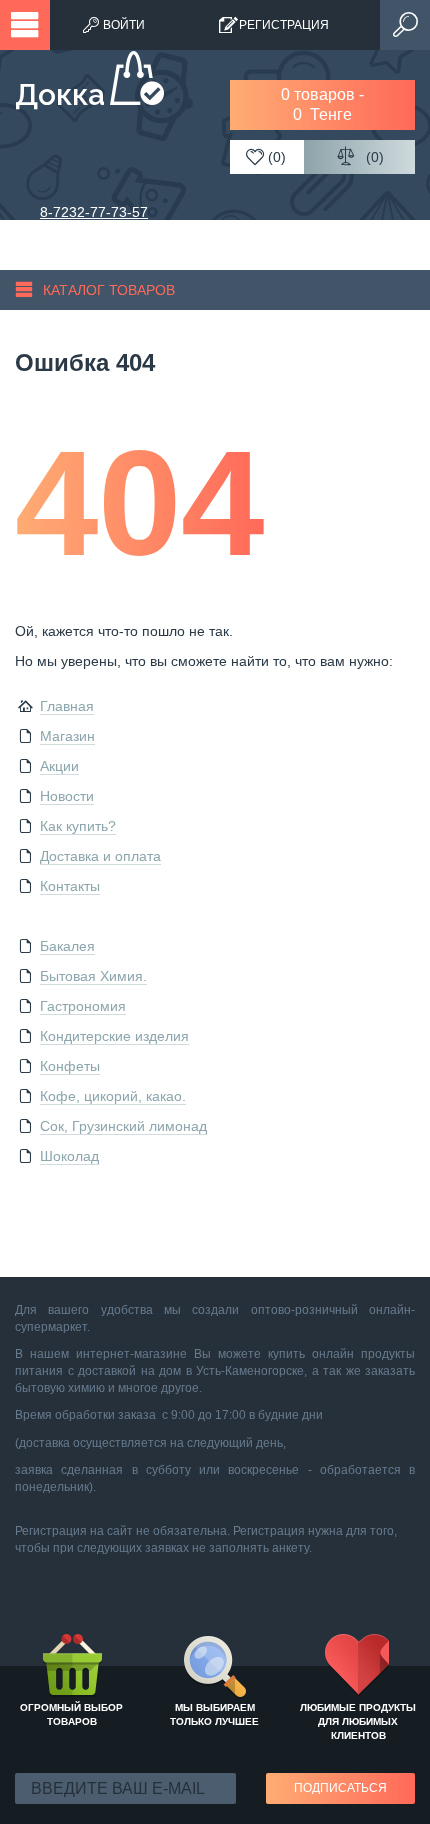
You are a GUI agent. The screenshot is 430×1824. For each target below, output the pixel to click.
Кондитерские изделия (114, 1036)
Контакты (70, 886)
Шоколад (69, 1156)
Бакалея (67, 946)
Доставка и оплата (100, 856)
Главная (67, 706)
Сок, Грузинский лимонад (123, 1126)
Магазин (67, 736)
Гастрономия (83, 1006)
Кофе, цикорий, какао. (113, 1096)
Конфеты (70, 1066)
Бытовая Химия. (93, 976)
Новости (67, 796)
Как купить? (78, 826)
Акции (59, 766)
